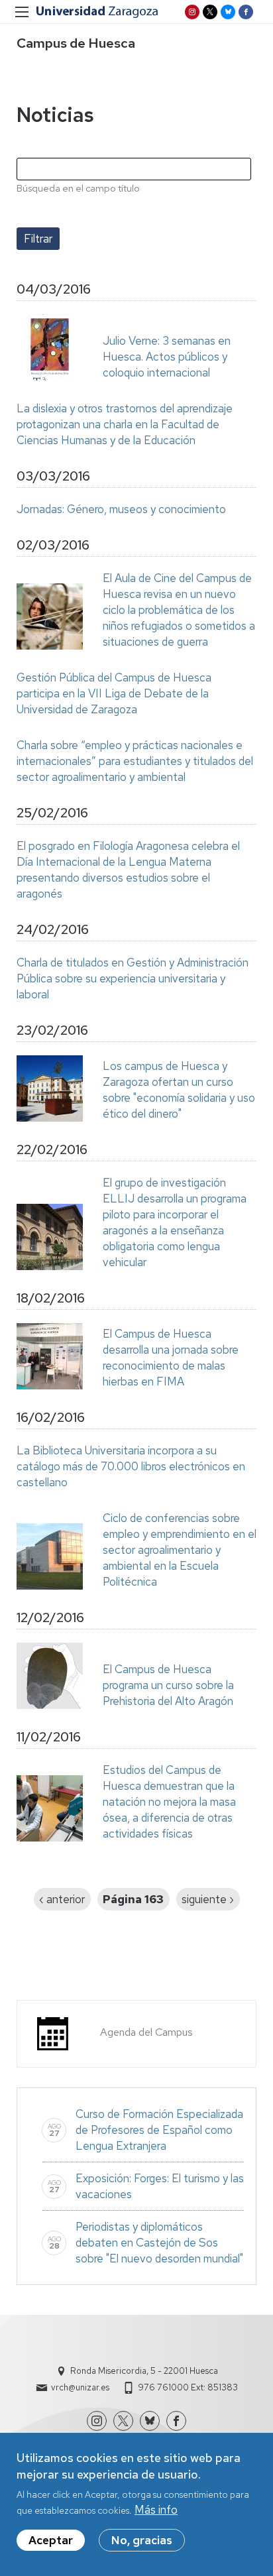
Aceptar (51, 2540)
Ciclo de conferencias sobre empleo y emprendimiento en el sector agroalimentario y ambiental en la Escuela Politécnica (180, 1550)
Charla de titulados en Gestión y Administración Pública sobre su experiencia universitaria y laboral (133, 978)
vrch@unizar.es (80, 2387)
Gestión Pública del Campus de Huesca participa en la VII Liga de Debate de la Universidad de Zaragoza (114, 693)
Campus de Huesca (76, 43)
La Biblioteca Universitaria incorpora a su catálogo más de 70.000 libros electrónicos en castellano (131, 1466)
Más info (156, 2510)
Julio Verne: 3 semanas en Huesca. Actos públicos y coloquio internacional (167, 357)
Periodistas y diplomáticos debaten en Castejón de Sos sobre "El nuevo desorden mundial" (159, 2243)
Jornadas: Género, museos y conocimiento (121, 509)
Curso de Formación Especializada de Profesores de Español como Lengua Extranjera (159, 2130)
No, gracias (142, 2540)
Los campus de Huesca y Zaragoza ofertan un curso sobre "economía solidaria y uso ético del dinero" (179, 1090)
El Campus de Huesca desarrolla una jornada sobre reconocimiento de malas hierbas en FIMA (171, 1358)
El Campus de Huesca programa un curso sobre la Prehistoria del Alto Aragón (168, 1685)
